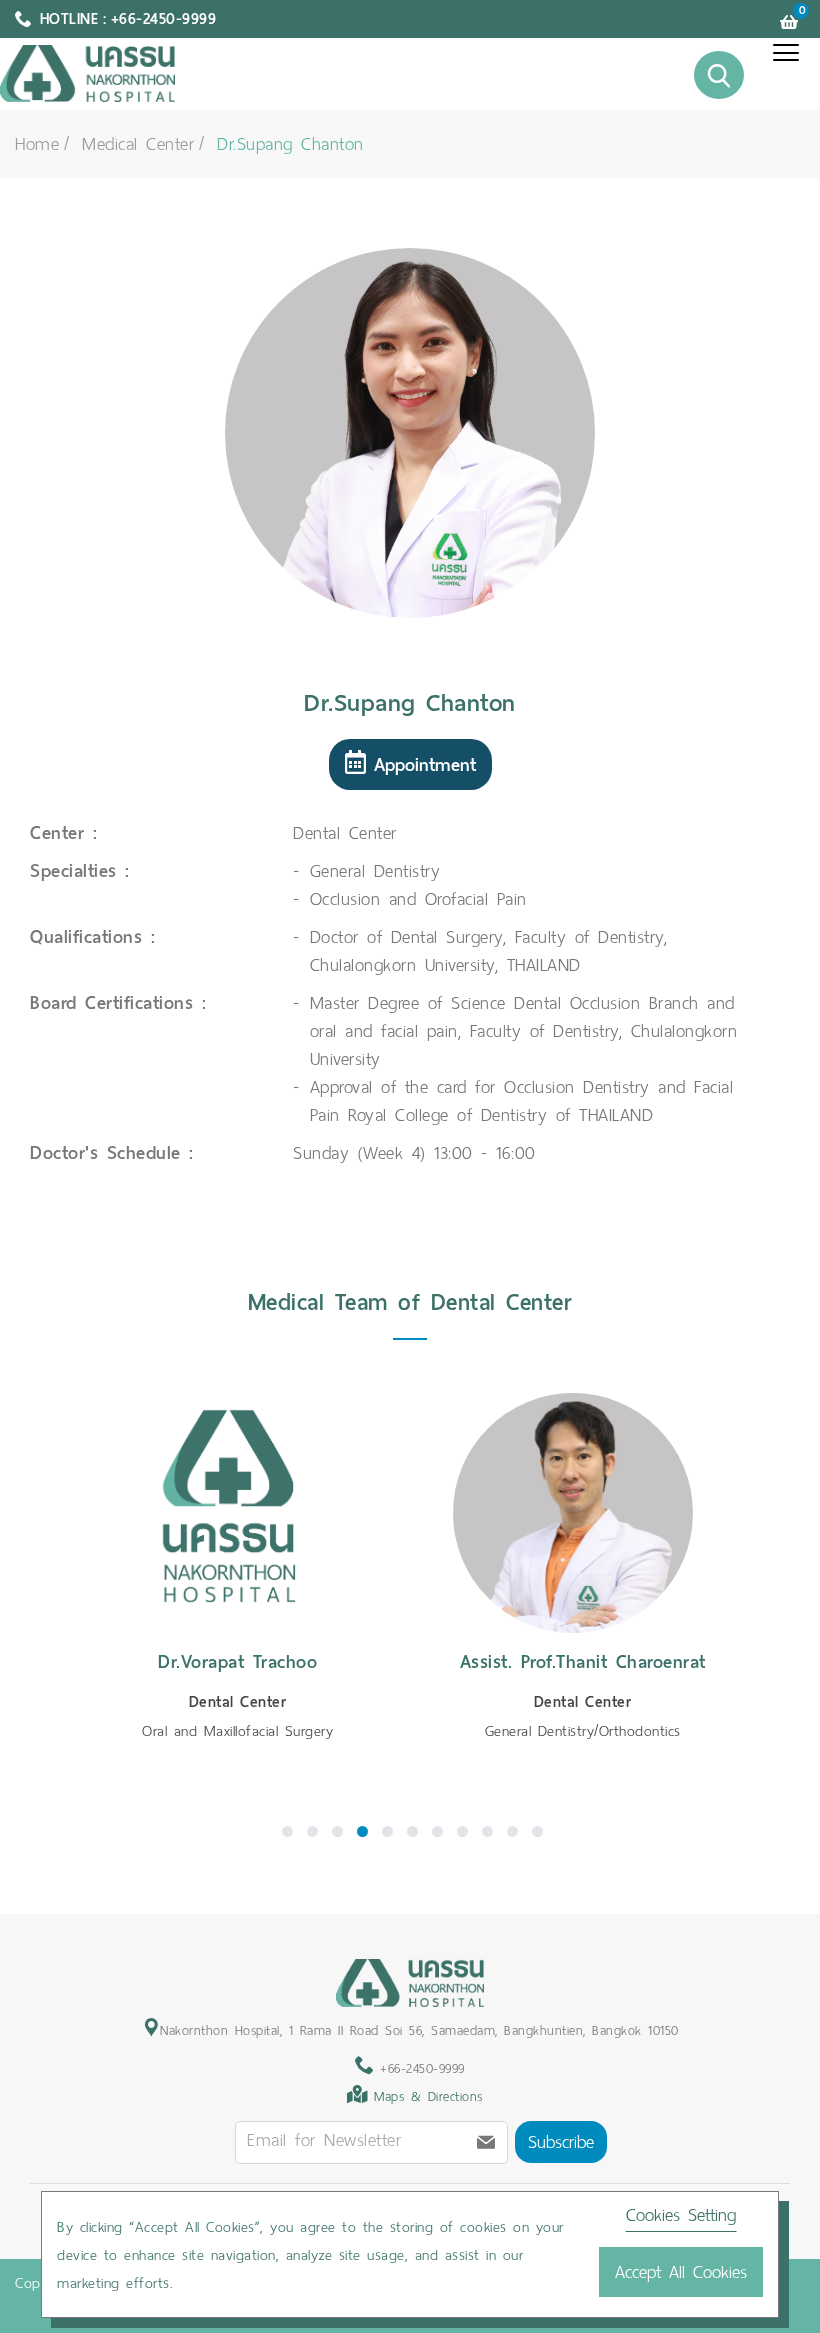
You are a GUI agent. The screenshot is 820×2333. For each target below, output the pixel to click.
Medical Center (138, 144)
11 (537, 1831)
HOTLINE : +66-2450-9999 (128, 19)
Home (37, 144)
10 (512, 1831)
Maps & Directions (428, 2096)
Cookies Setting (681, 2215)
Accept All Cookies (681, 2272)
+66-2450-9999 (419, 2068)
